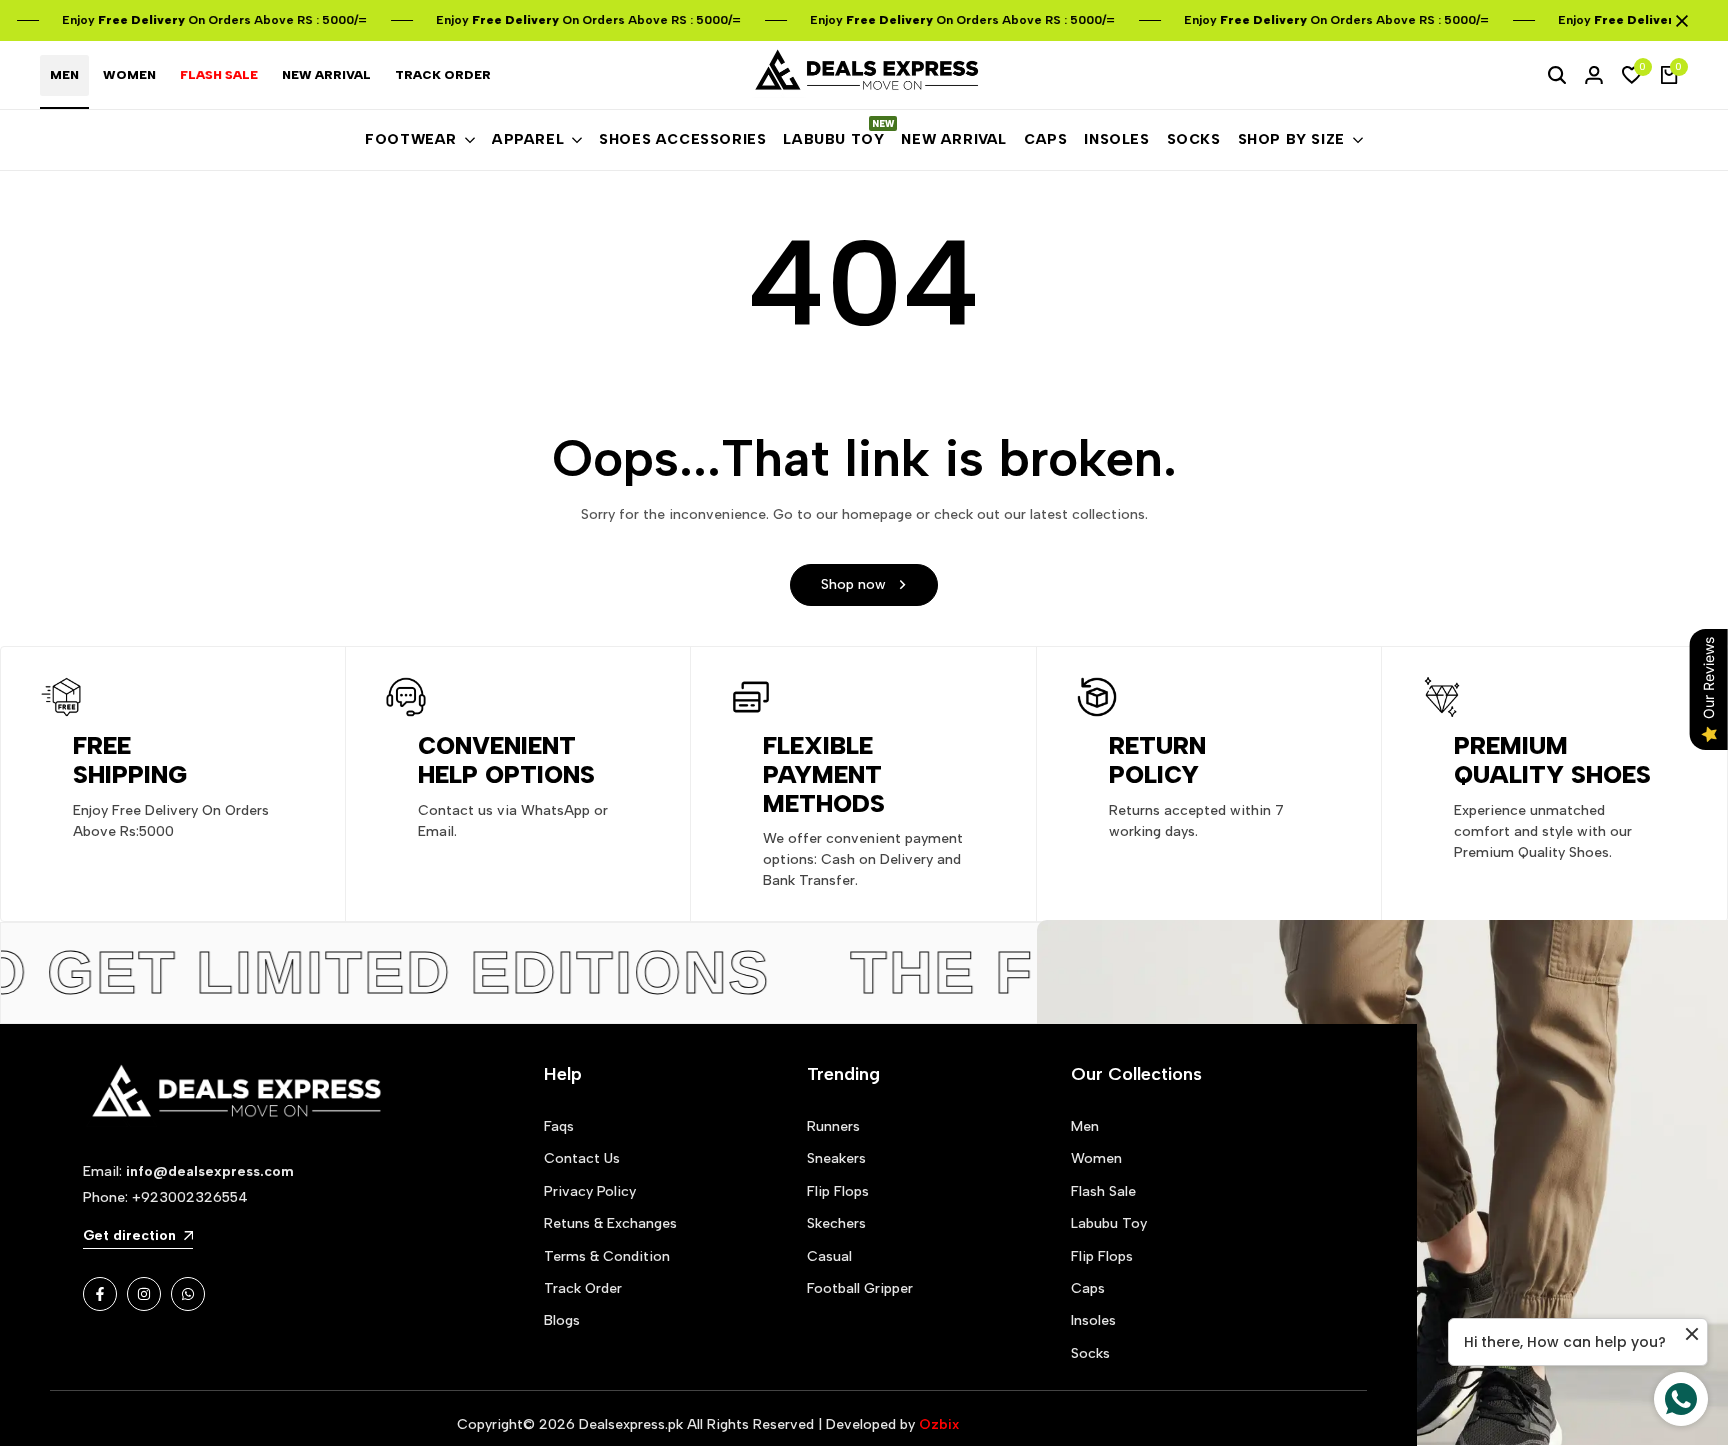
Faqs (559, 1126)
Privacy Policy (590, 1191)
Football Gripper (860, 1288)
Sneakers (836, 1158)
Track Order (583, 1288)
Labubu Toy (1109, 1223)
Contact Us (582, 1158)
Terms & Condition (607, 1256)
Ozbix (939, 1424)
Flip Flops (838, 1191)
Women (1096, 1158)
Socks (1090, 1353)
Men (1085, 1126)
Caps (1088, 1288)
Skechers (836, 1223)
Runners (833, 1126)
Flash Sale (1103, 1191)
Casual (829, 1256)
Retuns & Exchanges (610, 1223)
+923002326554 (190, 1197)
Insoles (1093, 1320)
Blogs (562, 1320)
